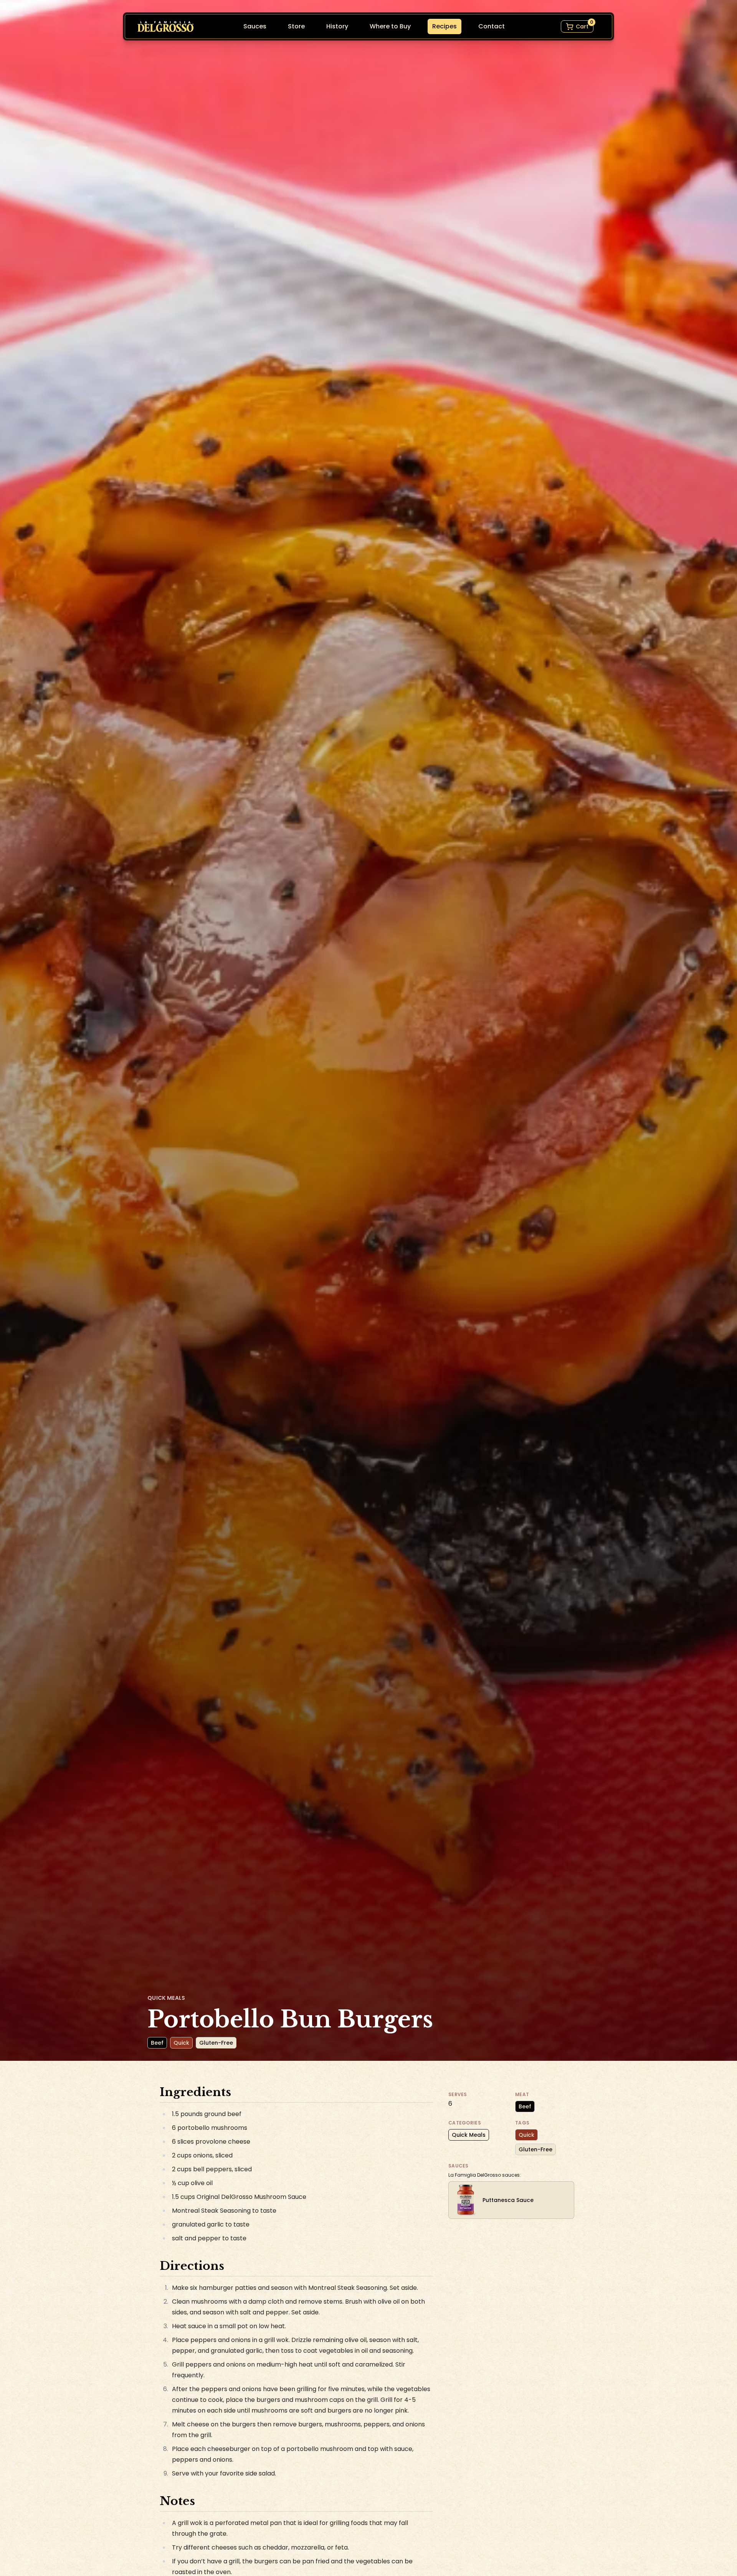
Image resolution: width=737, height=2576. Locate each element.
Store (296, 26)
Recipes (445, 26)
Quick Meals (469, 2135)
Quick (526, 2135)
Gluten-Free (535, 2149)
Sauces (255, 26)
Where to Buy (390, 26)
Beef (525, 2106)
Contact (492, 26)
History (337, 26)
